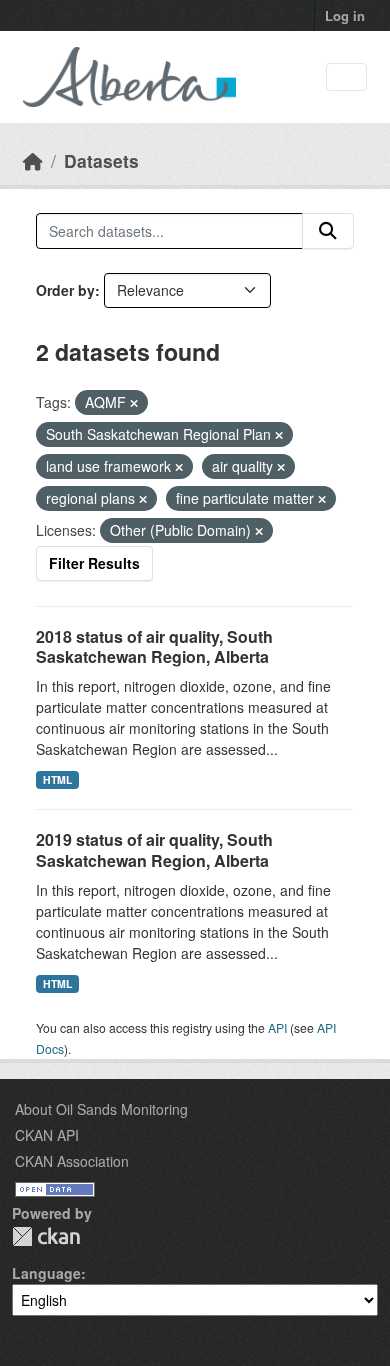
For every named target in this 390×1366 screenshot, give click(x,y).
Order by (65, 290)
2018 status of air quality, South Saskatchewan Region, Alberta (154, 647)
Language (46, 1273)
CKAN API (47, 1135)
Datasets (101, 160)
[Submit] (328, 231)
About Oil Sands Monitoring (101, 1109)
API (277, 1027)
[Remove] (134, 403)
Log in (345, 15)
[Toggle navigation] (346, 77)
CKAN (46, 1236)
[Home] (33, 160)
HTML (57, 779)
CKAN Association (72, 1161)
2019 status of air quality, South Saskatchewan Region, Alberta (154, 850)
